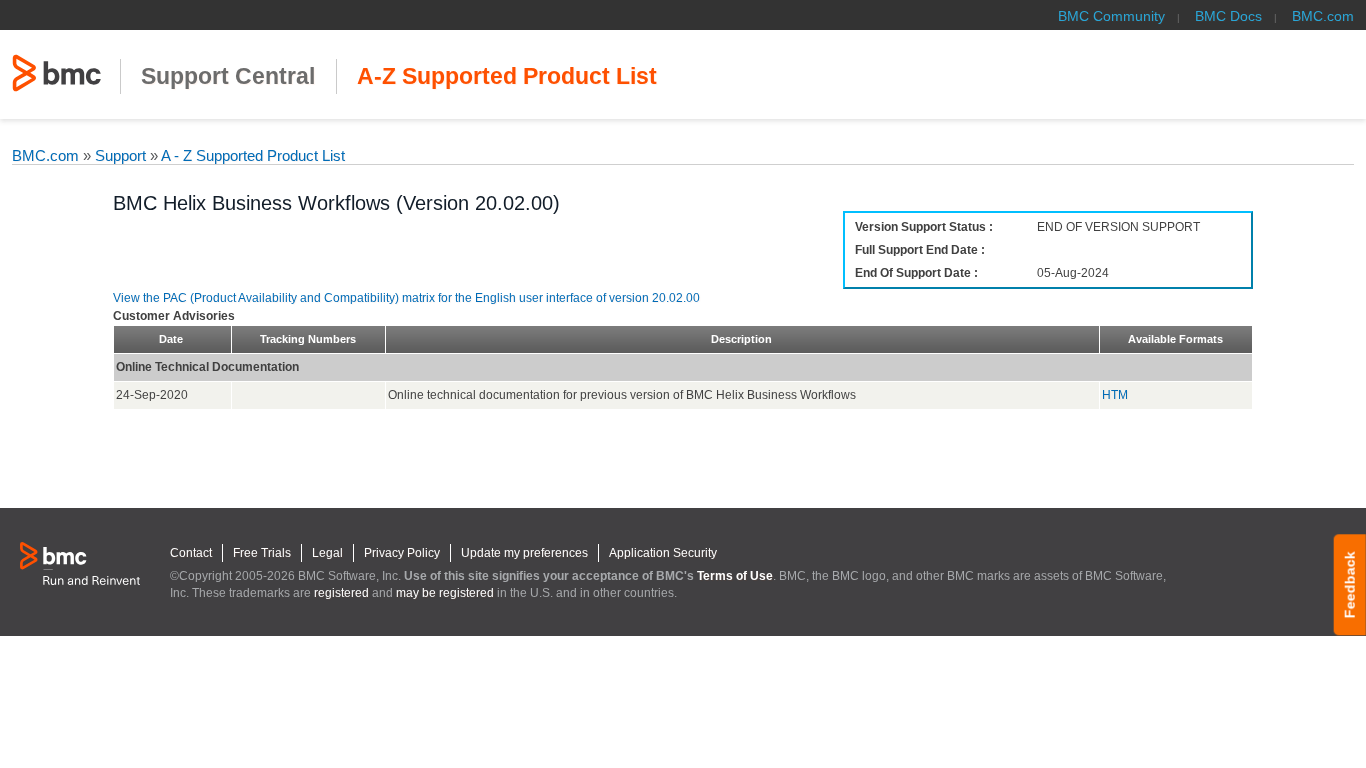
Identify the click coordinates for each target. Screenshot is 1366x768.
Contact (191, 553)
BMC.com (1323, 16)
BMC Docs (1228, 16)
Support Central (228, 76)
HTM (1115, 395)
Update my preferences (524, 553)
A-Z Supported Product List (507, 76)
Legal (327, 553)
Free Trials (262, 553)
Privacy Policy (402, 553)
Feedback (1350, 584)
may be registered (445, 593)
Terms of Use (735, 576)
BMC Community (1111, 16)
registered (341, 593)
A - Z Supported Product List (251, 155)
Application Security (663, 553)
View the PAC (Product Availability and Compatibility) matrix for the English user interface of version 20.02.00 (406, 298)
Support (120, 155)
